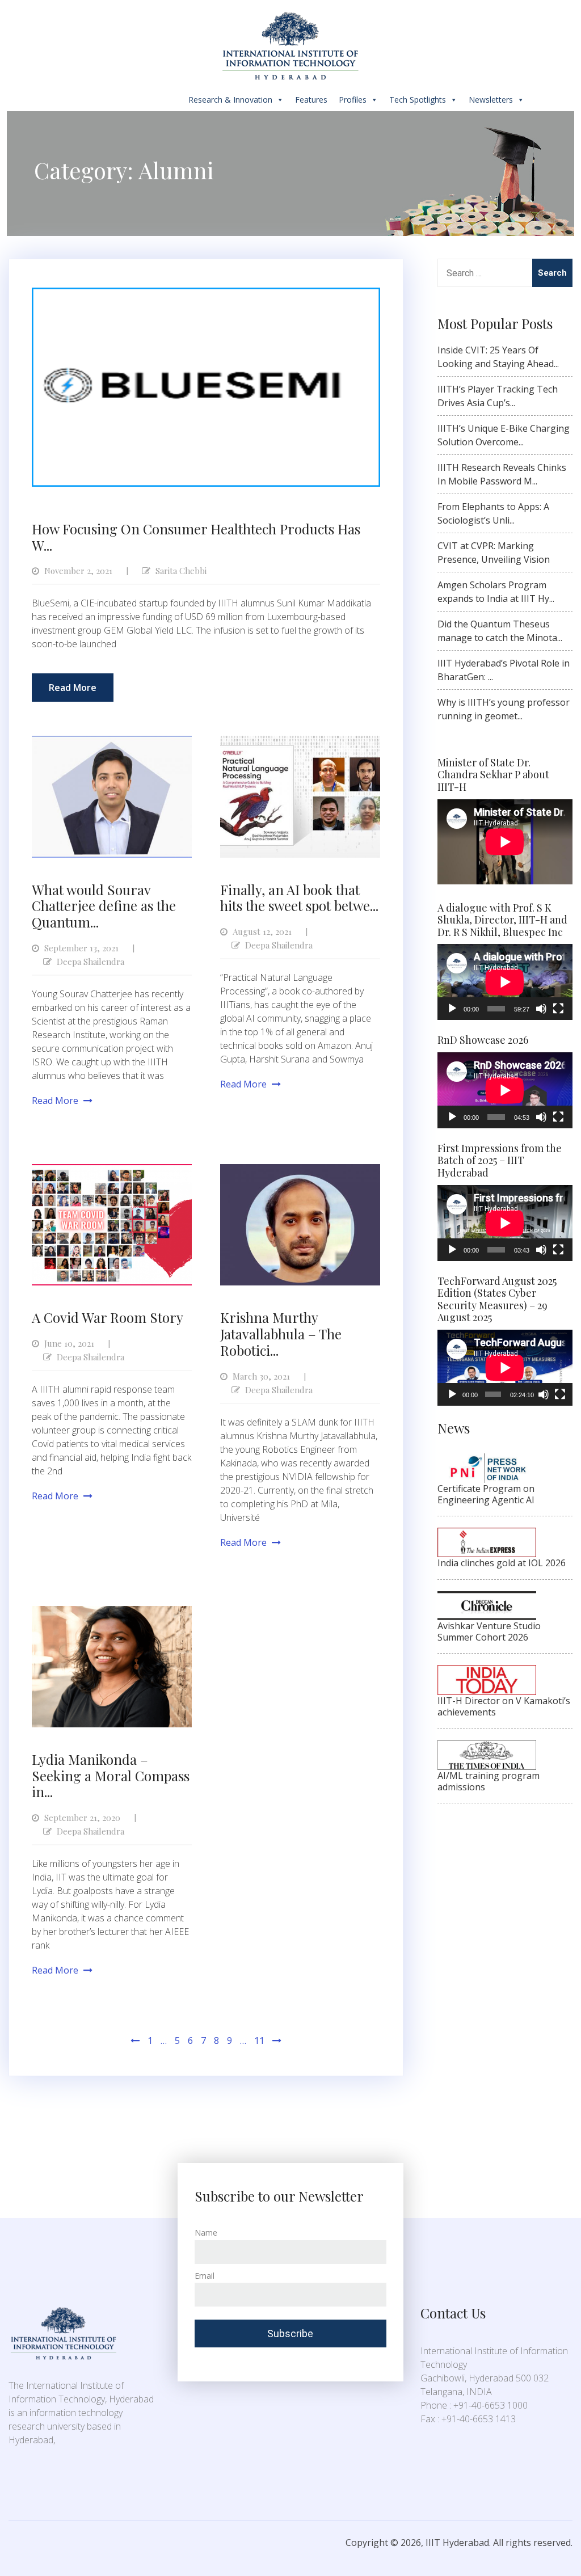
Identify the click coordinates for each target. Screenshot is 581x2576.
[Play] (452, 1009)
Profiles (353, 100)
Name (206, 2233)
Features (311, 100)
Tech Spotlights (418, 100)
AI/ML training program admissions (489, 1781)
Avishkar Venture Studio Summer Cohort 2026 (489, 1631)
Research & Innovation (230, 100)
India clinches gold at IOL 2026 (502, 1563)
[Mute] (541, 1009)
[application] (505, 982)
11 (259, 2040)
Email (205, 2276)
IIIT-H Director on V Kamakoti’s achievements (504, 1706)
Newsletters (491, 100)
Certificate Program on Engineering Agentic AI (486, 1494)
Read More (73, 688)
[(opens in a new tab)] (487, 1460)
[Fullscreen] (558, 1009)
